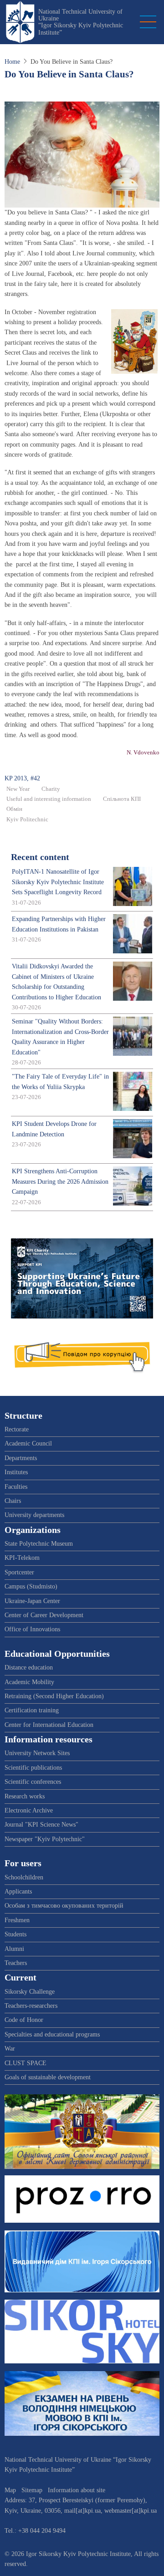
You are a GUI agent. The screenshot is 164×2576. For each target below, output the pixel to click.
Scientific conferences (33, 1782)
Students (15, 1934)
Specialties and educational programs (52, 2034)
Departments (21, 1458)
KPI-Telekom (22, 1558)
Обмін (14, 809)
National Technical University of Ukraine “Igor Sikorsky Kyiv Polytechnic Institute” (81, 22)
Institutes (16, 1472)
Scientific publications (33, 1768)
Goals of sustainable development (48, 2077)
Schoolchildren (24, 1877)
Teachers (16, 1963)
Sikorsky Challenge (30, 1992)
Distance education (29, 1667)
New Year (18, 789)
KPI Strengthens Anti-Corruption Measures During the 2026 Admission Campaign (60, 1181)
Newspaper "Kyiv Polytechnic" (45, 1839)
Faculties (16, 1487)
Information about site (77, 2490)
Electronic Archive (29, 1810)
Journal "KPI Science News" (41, 1825)
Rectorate (17, 1429)
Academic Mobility (29, 1682)
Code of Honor (24, 2020)
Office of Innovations (32, 1629)
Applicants (18, 1891)
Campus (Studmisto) (31, 1586)
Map (10, 2490)
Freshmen (17, 1920)
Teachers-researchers (31, 2006)
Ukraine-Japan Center (32, 1601)
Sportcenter (19, 1572)
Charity (51, 789)
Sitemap (32, 2490)
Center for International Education (49, 1725)
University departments (34, 1515)
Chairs (13, 1501)
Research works (25, 1796)
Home (12, 62)
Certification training (32, 1710)
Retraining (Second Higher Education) (54, 1696)
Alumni (14, 1949)
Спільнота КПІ (122, 799)
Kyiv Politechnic (27, 820)
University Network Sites (37, 1753)
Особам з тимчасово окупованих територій (64, 1906)
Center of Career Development (44, 1615)
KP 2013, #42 (22, 778)
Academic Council (28, 1443)
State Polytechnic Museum (39, 1544)
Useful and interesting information (49, 799)
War (10, 2049)
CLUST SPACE (26, 2063)
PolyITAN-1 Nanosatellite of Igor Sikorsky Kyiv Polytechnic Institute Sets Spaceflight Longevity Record (58, 882)
